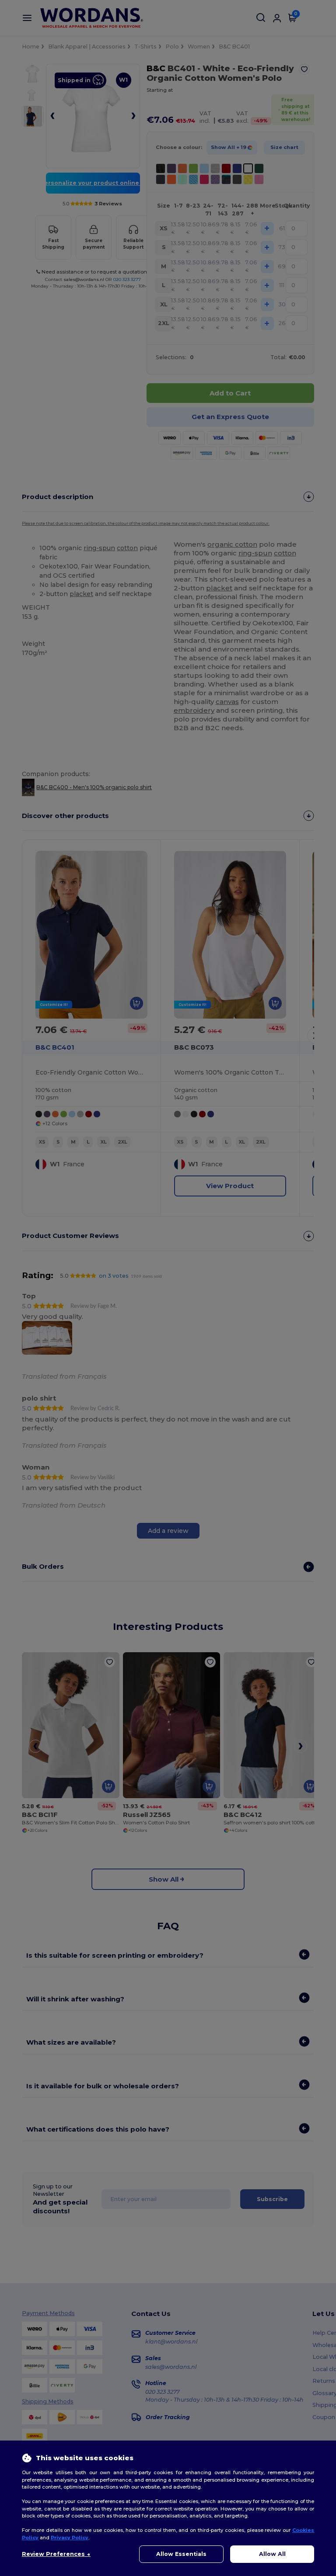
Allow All (272, 2554)
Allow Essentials (181, 2554)
